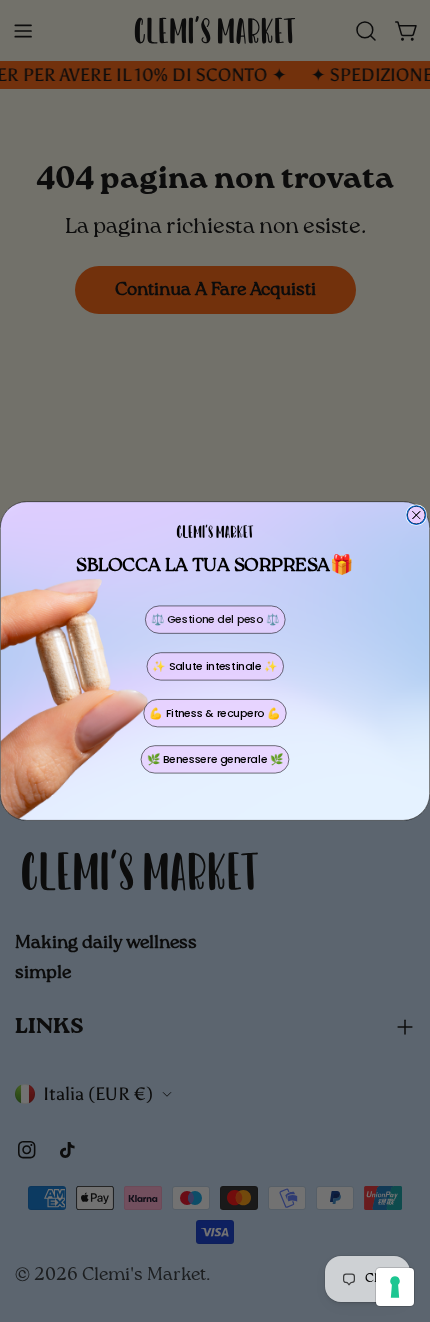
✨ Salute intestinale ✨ (214, 666)
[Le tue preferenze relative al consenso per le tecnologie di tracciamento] (395, 1287)
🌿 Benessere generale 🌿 (215, 759)
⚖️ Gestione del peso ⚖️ (215, 619)
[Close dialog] (416, 515)
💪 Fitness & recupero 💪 (214, 713)
